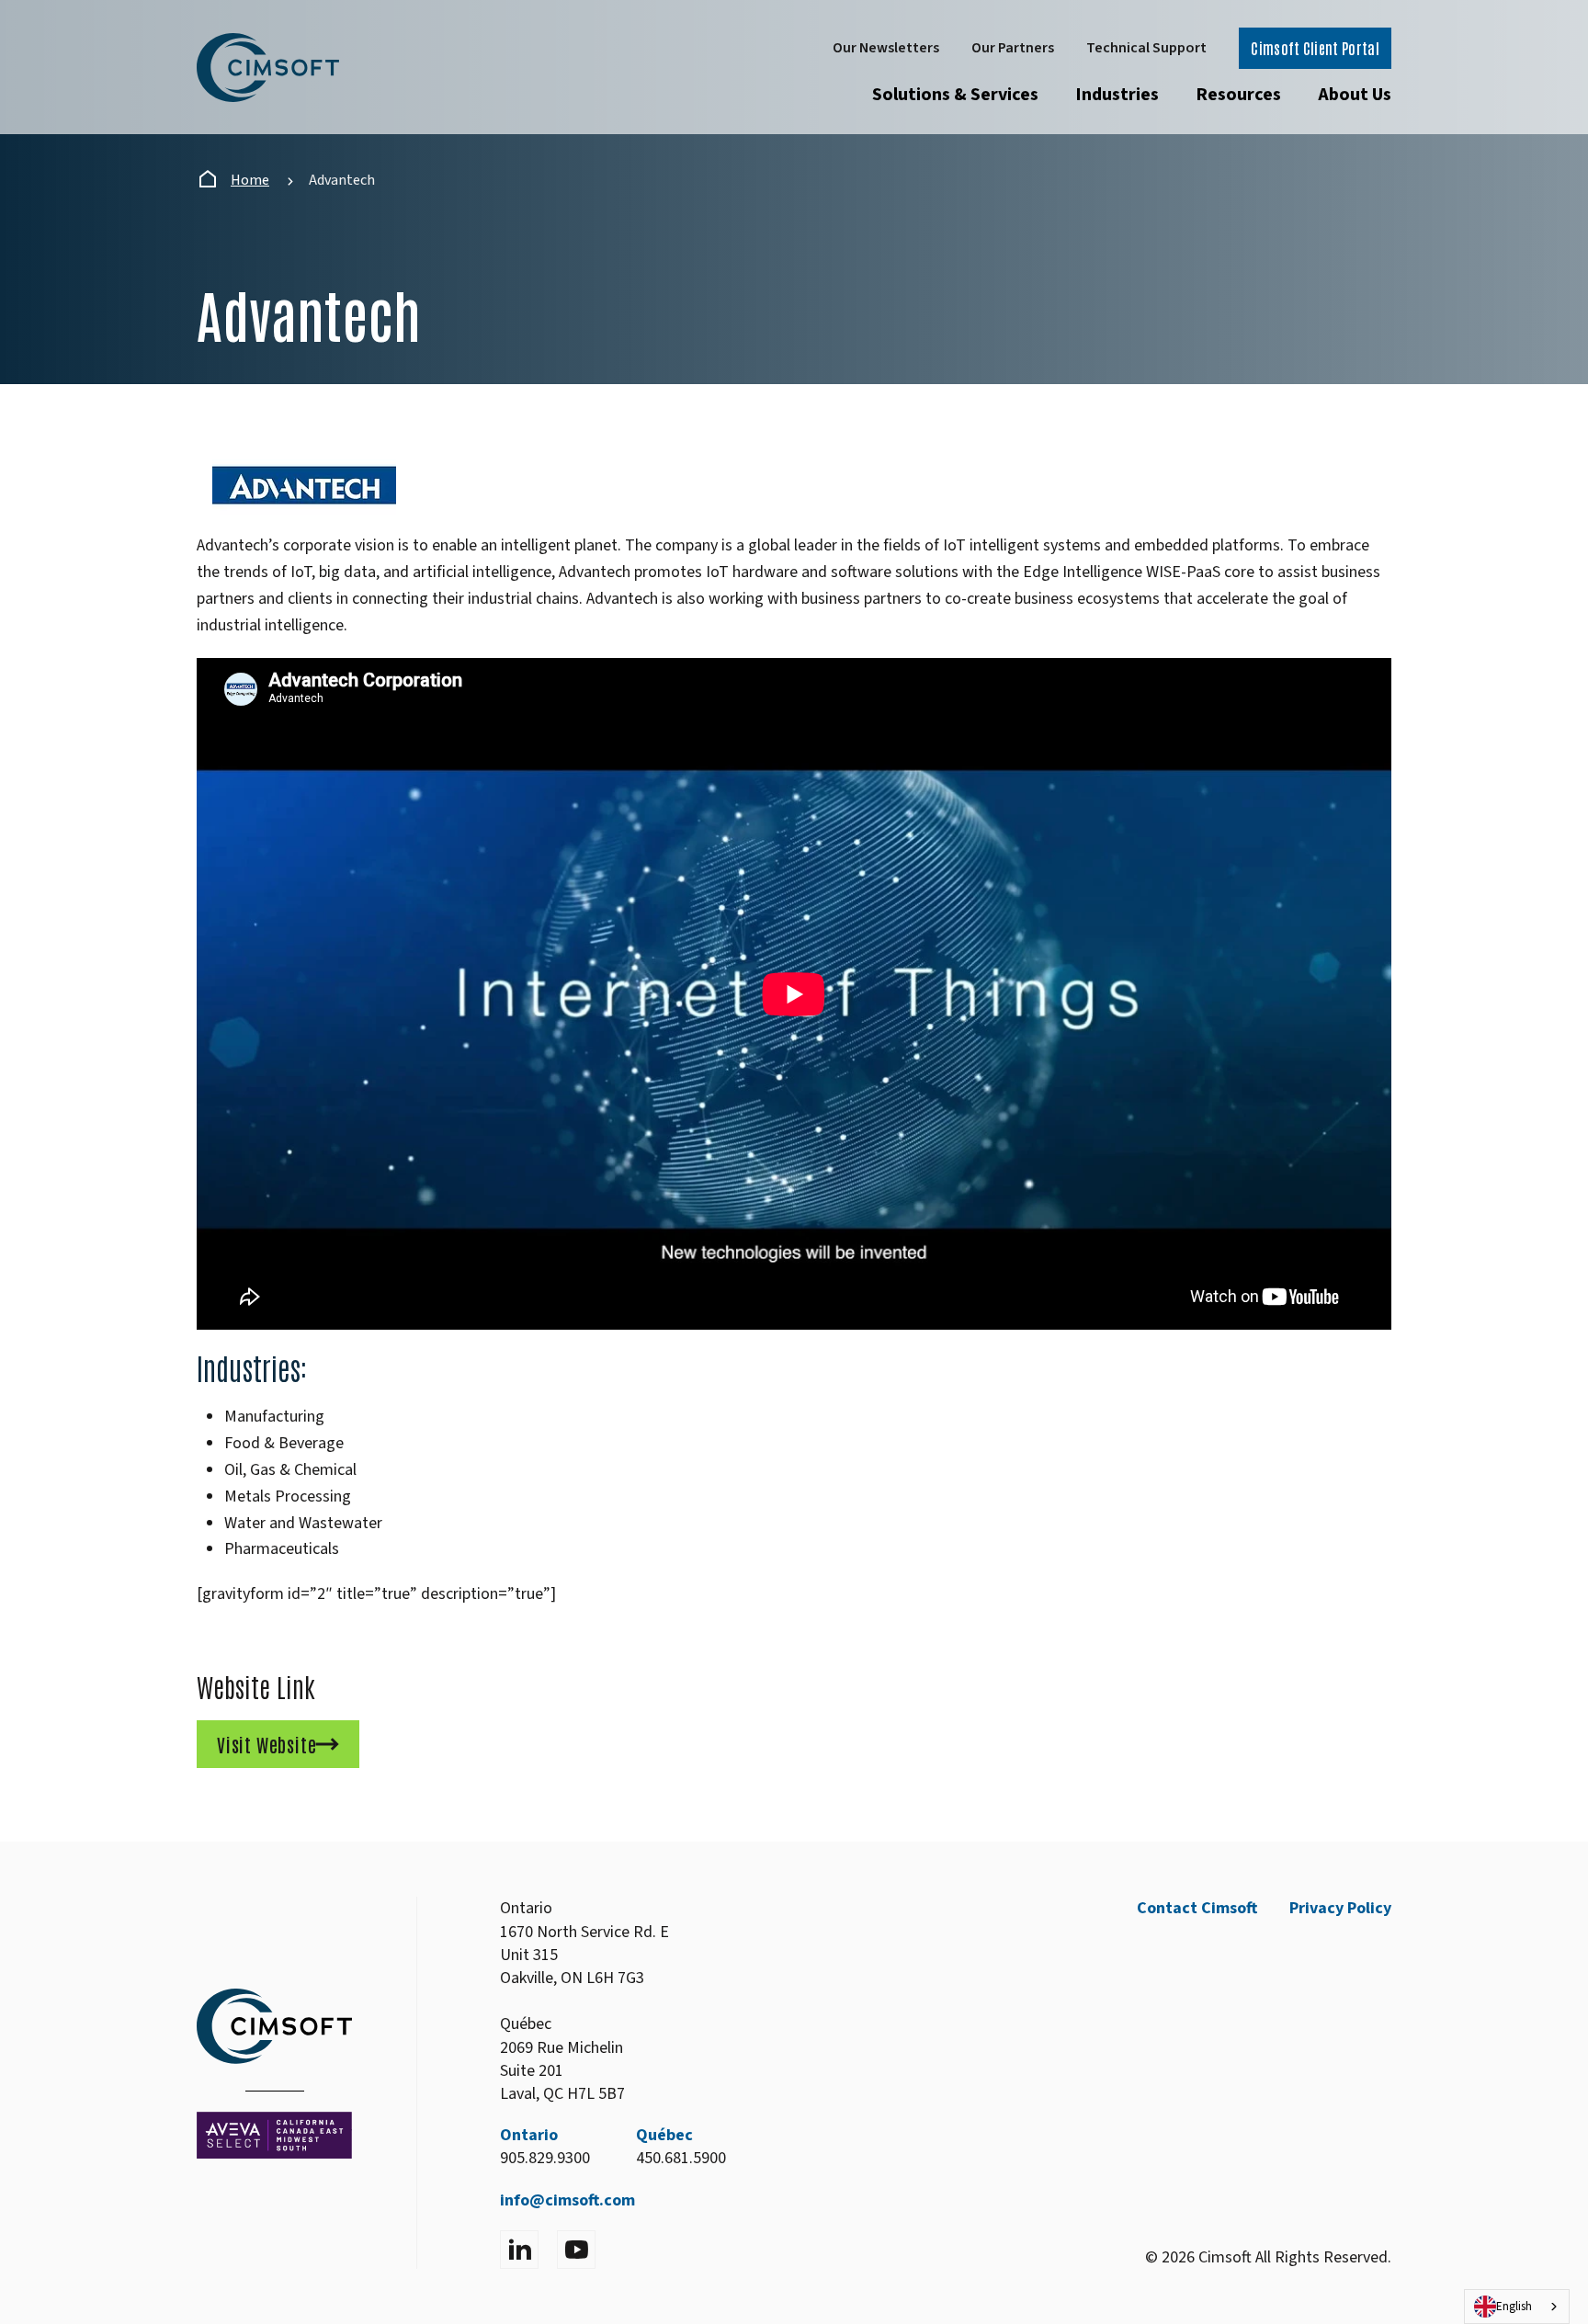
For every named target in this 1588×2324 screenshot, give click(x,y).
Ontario (529, 2135)
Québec (664, 2135)
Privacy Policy (1340, 1908)
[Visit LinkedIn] (519, 2250)
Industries (1117, 95)
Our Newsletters (886, 48)
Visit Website (267, 1744)
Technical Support (1146, 48)
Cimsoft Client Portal (1315, 48)
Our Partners (1013, 48)
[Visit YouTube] (576, 2250)
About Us (1355, 95)
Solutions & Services (955, 95)
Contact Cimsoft (1197, 1908)
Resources (1238, 95)
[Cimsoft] (268, 68)
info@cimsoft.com (567, 2200)
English (1514, 2307)
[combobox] (1517, 2307)
